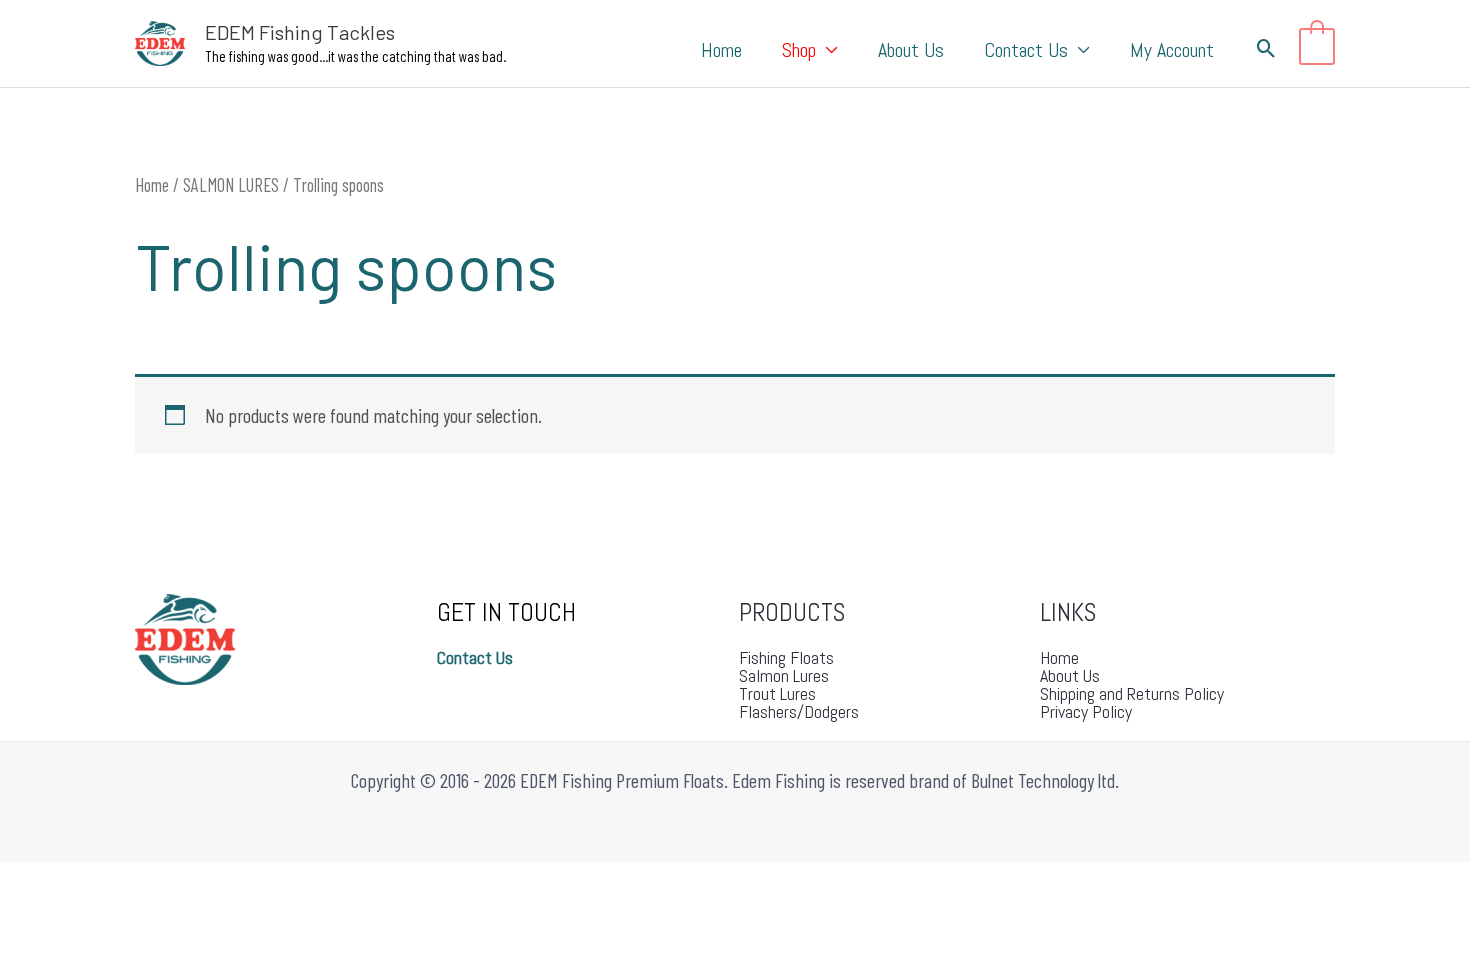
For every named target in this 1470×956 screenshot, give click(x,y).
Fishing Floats (786, 657)
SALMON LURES (231, 185)
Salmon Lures (784, 675)
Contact (464, 657)
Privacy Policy (1086, 711)
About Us (1070, 675)
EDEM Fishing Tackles (300, 32)
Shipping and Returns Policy (1132, 693)
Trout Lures (777, 693)
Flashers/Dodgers (799, 711)
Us (502, 657)
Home (152, 185)
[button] (827, 50)
